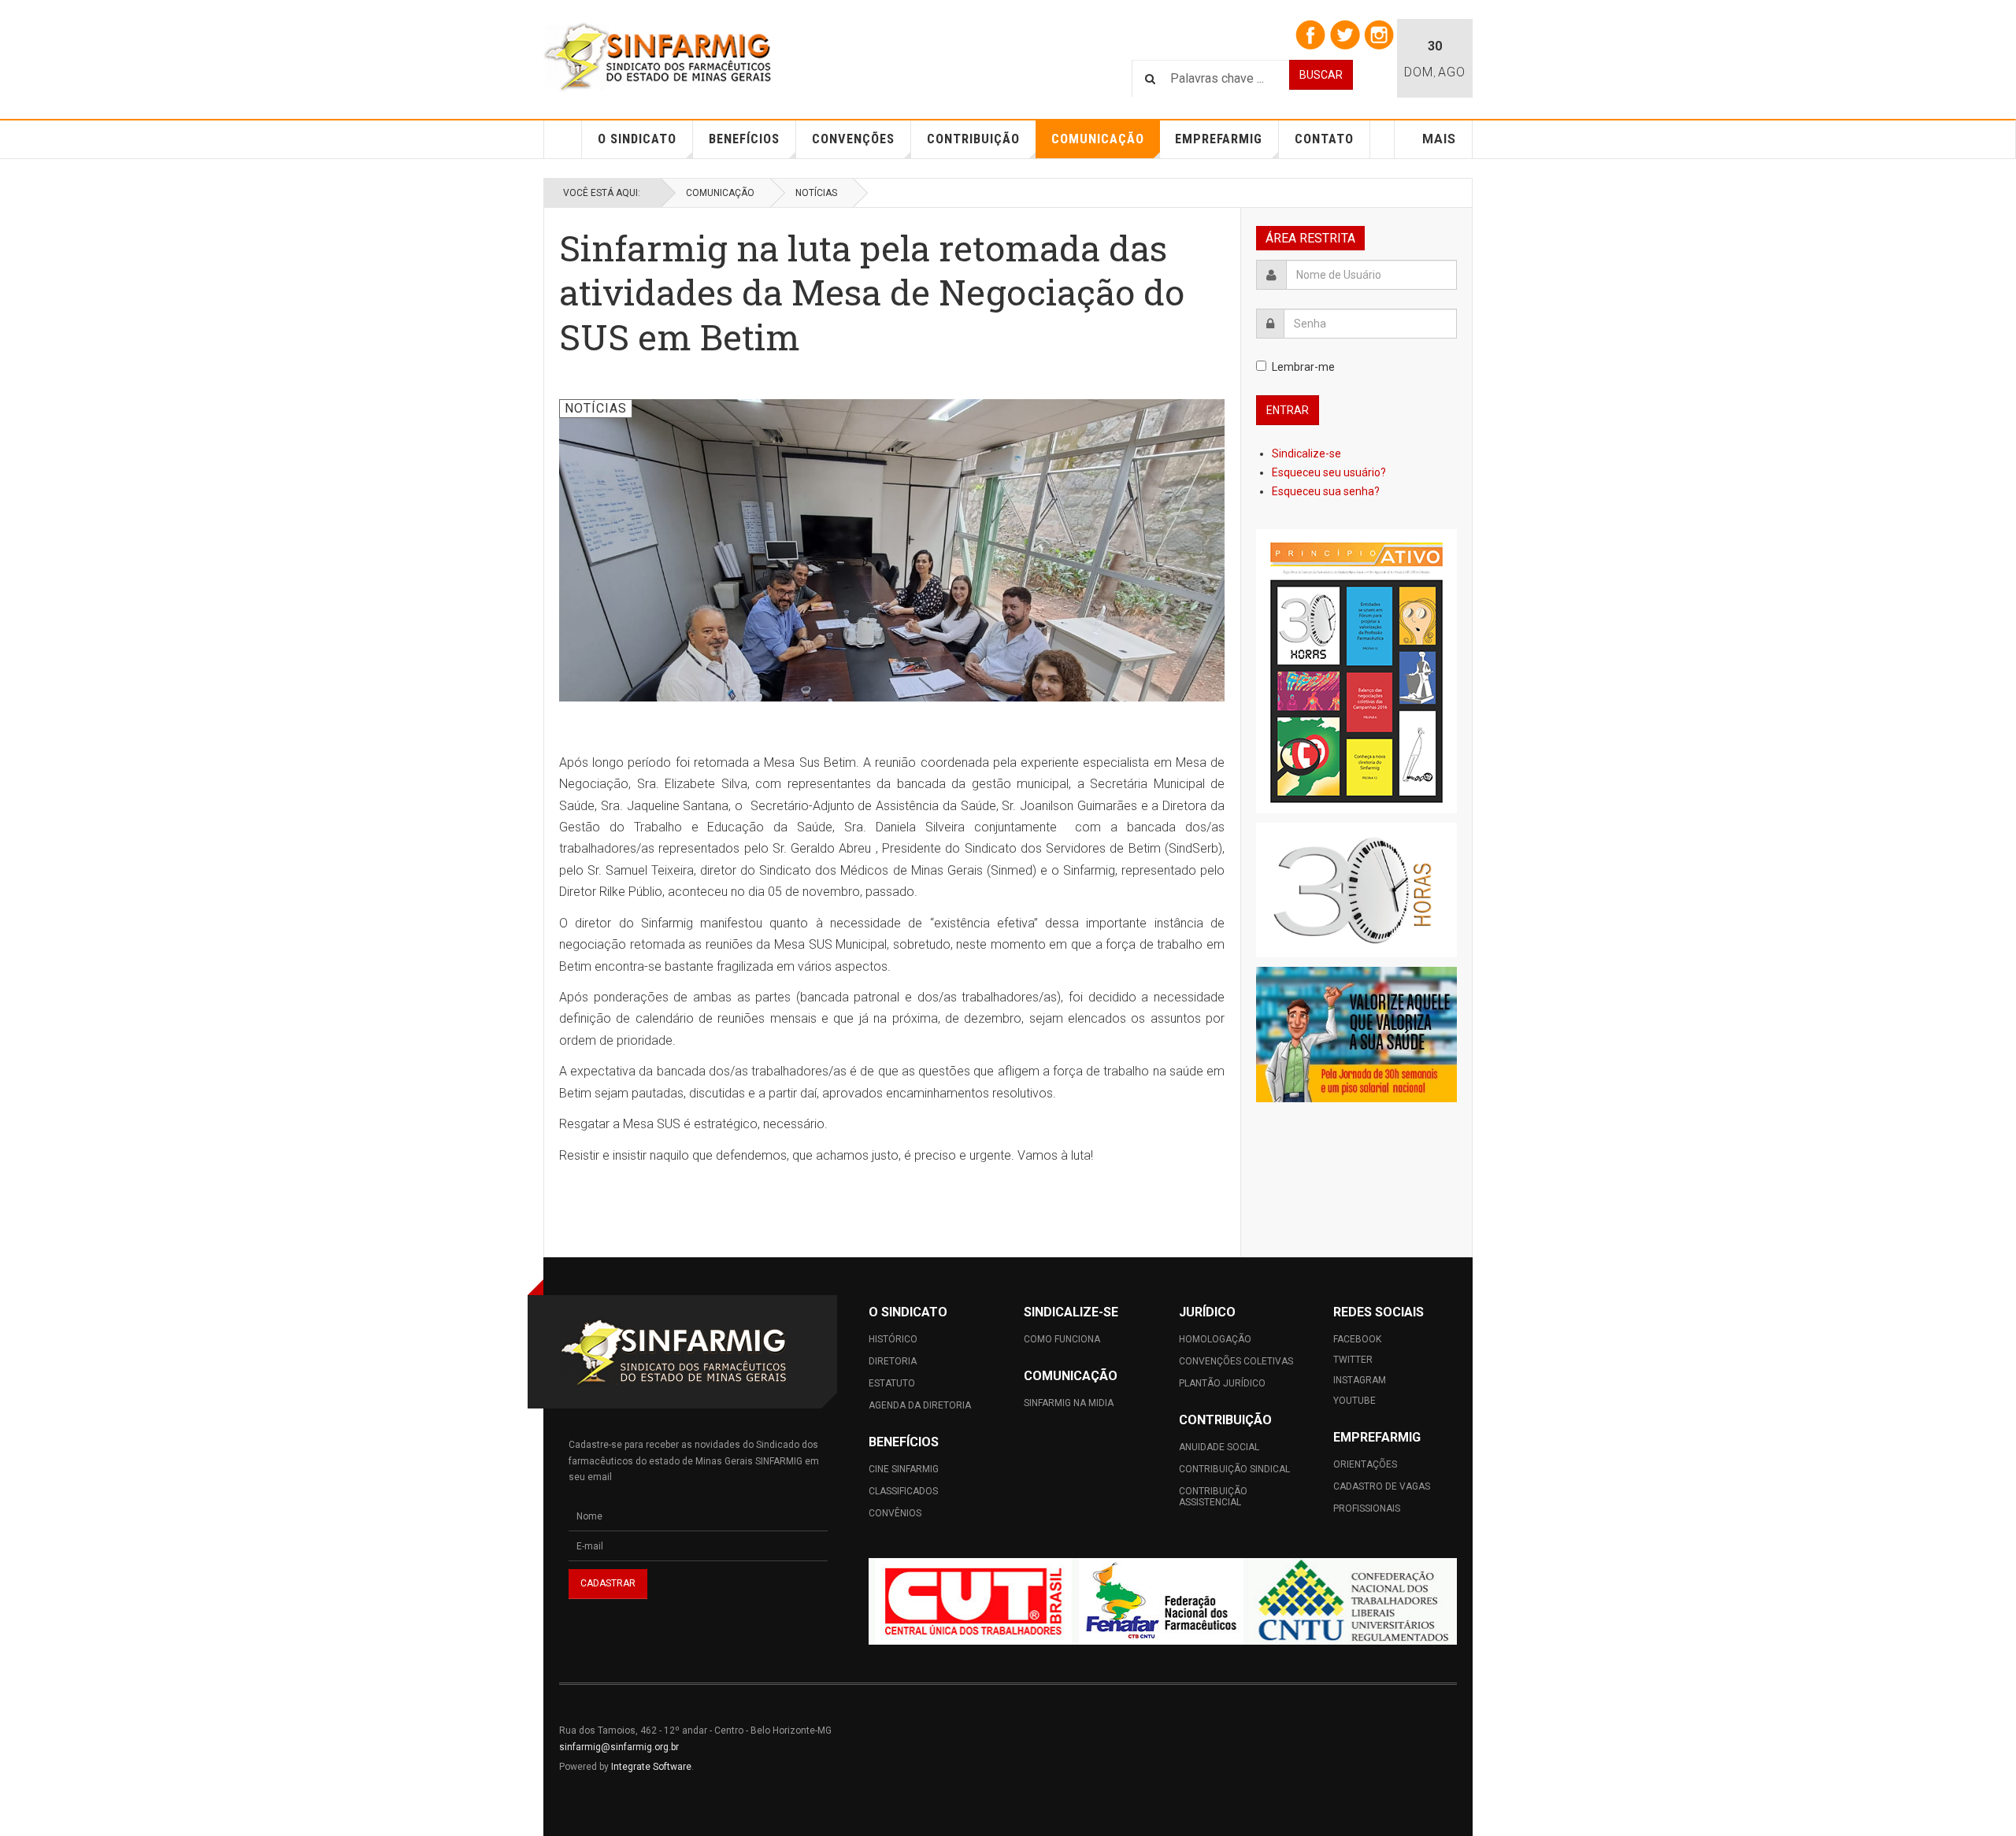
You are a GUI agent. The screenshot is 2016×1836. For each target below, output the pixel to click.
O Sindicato (637, 139)
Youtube (1354, 1401)
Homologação (1215, 1339)
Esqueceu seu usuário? (1329, 472)
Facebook (1357, 1339)
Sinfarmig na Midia (1069, 1403)
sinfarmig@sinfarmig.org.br (619, 1747)
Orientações (1365, 1464)
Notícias (816, 193)
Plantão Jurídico (1222, 1383)
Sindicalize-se (1308, 453)
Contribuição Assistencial (1213, 1497)
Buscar (1321, 75)
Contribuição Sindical (1234, 1469)
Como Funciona (1062, 1339)
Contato (1324, 139)
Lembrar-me (1303, 367)
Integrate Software (651, 1767)
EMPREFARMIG (1219, 139)
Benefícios (744, 139)
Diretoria (893, 1361)
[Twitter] (1345, 34)
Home (563, 139)
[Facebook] (1310, 34)
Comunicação (1098, 139)
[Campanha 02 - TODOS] (1356, 890)
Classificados (903, 1491)
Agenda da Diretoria (920, 1405)
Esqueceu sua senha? (1326, 491)
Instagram (1360, 1380)
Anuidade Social (1219, 1447)
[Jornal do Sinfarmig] (1356, 671)
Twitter (1353, 1360)
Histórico (893, 1339)
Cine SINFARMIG (904, 1469)
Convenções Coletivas (1236, 1361)
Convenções (853, 139)
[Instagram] (1379, 34)
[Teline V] (658, 57)
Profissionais (1367, 1508)
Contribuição (973, 139)
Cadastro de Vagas (1382, 1486)
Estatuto (892, 1383)
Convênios (895, 1513)
